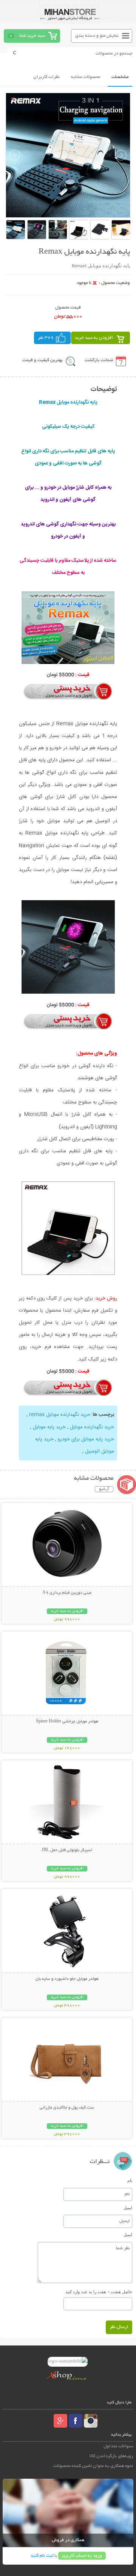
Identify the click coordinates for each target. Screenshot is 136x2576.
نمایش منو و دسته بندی (97, 36)
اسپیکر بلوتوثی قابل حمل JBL (67, 1850)
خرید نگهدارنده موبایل (92, 1427)
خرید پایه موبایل (49, 1427)
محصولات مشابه (86, 77)
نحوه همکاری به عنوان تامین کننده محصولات (93, 2466)
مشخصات (120, 77)
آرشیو (104, 1489)
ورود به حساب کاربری (82, 2556)
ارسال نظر (119, 2327)
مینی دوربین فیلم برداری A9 (67, 1593)
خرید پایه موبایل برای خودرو (86, 1439)
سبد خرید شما (32, 36)
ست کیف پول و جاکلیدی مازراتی (67, 2108)
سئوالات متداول (118, 2446)
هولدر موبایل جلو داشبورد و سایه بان (67, 1979)
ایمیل (128, 2208)
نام (130, 2180)
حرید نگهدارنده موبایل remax (60, 1415)
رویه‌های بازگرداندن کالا (111, 2456)
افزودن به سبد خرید (94, 338)
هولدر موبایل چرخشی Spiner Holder (67, 1722)
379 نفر (46, 338)
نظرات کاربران (46, 77)
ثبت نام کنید (42, 2556)
